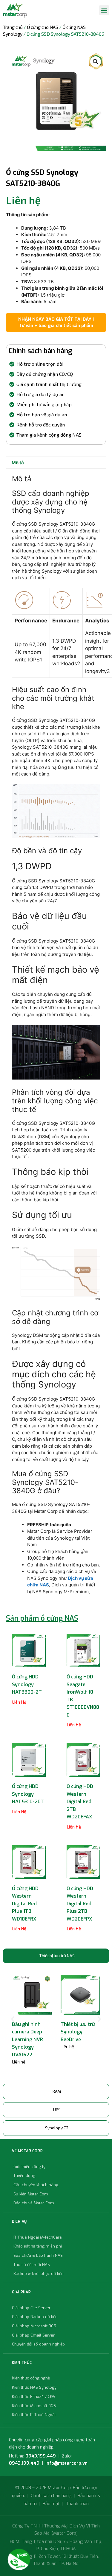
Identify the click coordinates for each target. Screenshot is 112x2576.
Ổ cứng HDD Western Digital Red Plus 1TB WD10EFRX (25, 1904)
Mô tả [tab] (18, 463)
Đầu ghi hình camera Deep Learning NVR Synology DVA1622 (27, 2040)
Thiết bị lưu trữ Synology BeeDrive (78, 2032)
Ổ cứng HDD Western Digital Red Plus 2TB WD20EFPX (80, 1904)
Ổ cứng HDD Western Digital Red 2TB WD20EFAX (80, 1802)
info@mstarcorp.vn (66, 2463)
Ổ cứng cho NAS (43, 27)
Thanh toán (77, 2504)
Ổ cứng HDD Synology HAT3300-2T (27, 1684)
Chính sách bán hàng (51, 2496)
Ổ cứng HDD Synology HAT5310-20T (28, 1794)
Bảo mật (51, 2504)
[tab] (56, 1956)
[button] (104, 10)
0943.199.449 (41, 2456)
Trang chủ (13, 27)
